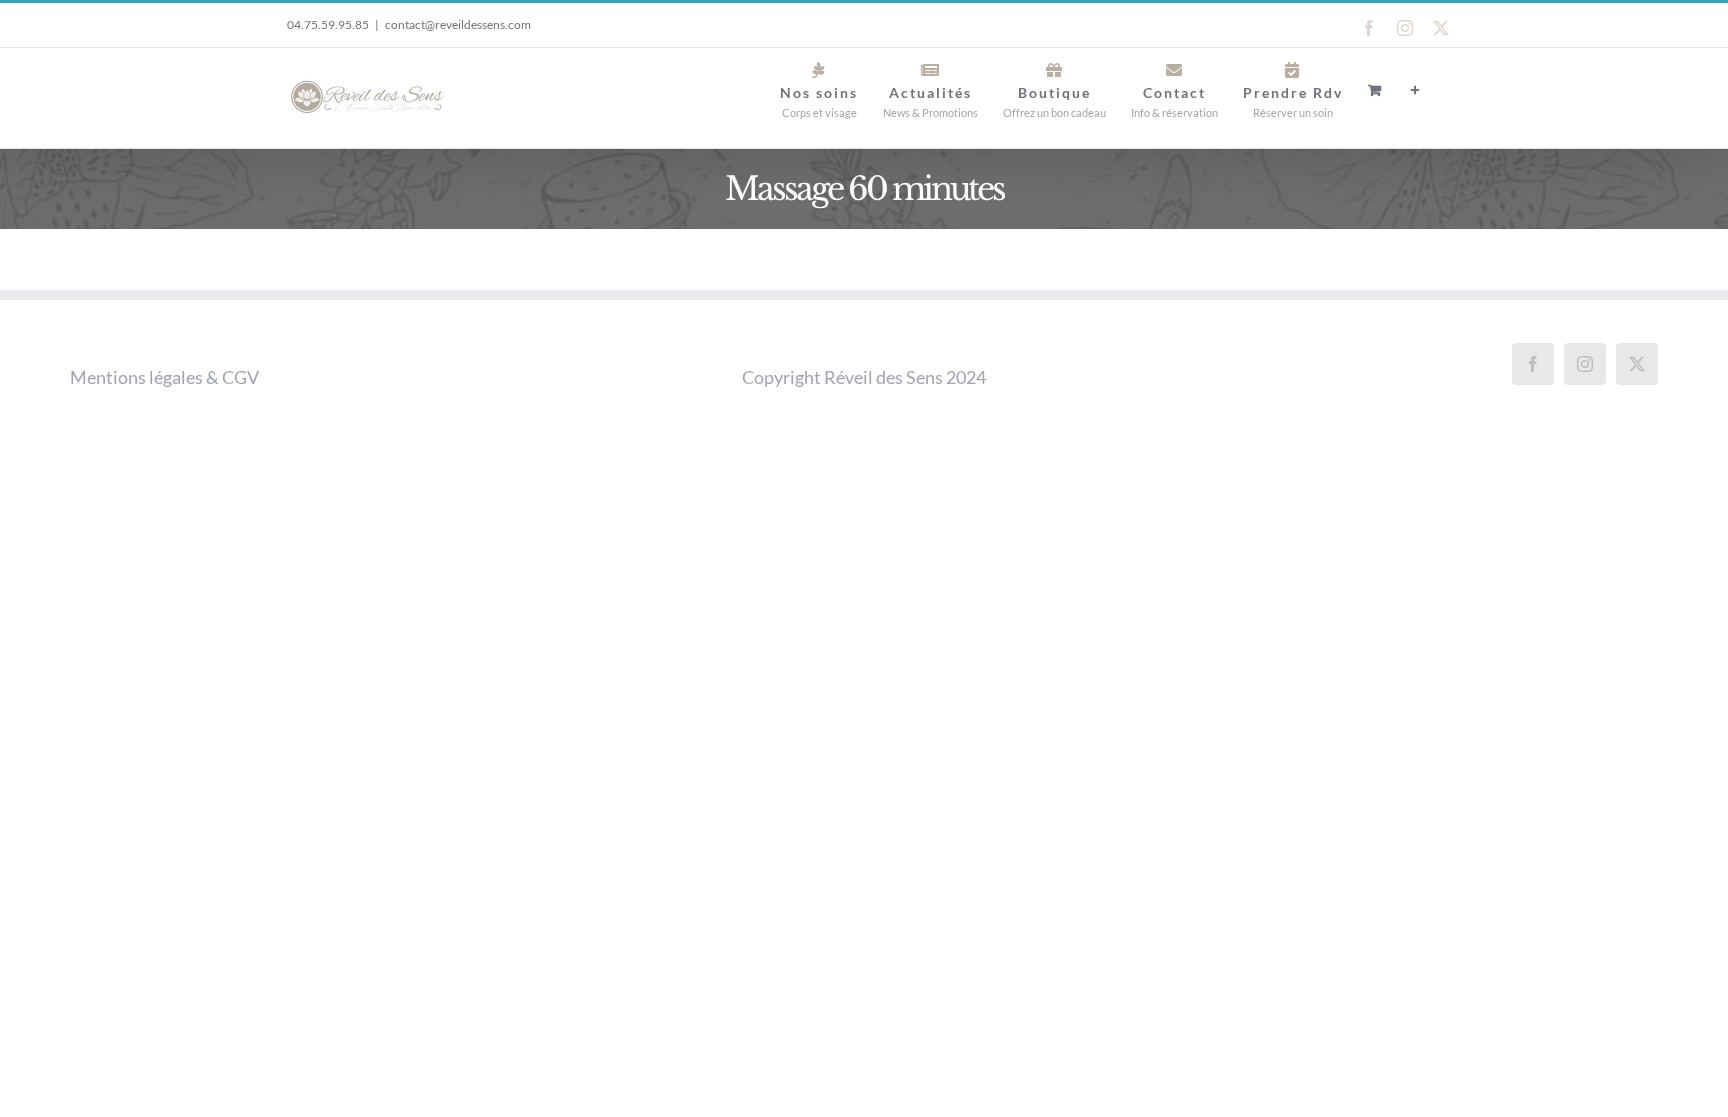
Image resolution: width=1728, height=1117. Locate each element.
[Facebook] (1533, 364)
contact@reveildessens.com (458, 24)
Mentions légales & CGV (164, 377)
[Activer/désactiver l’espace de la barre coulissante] (1416, 90)
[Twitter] (1637, 364)
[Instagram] (1585, 364)
